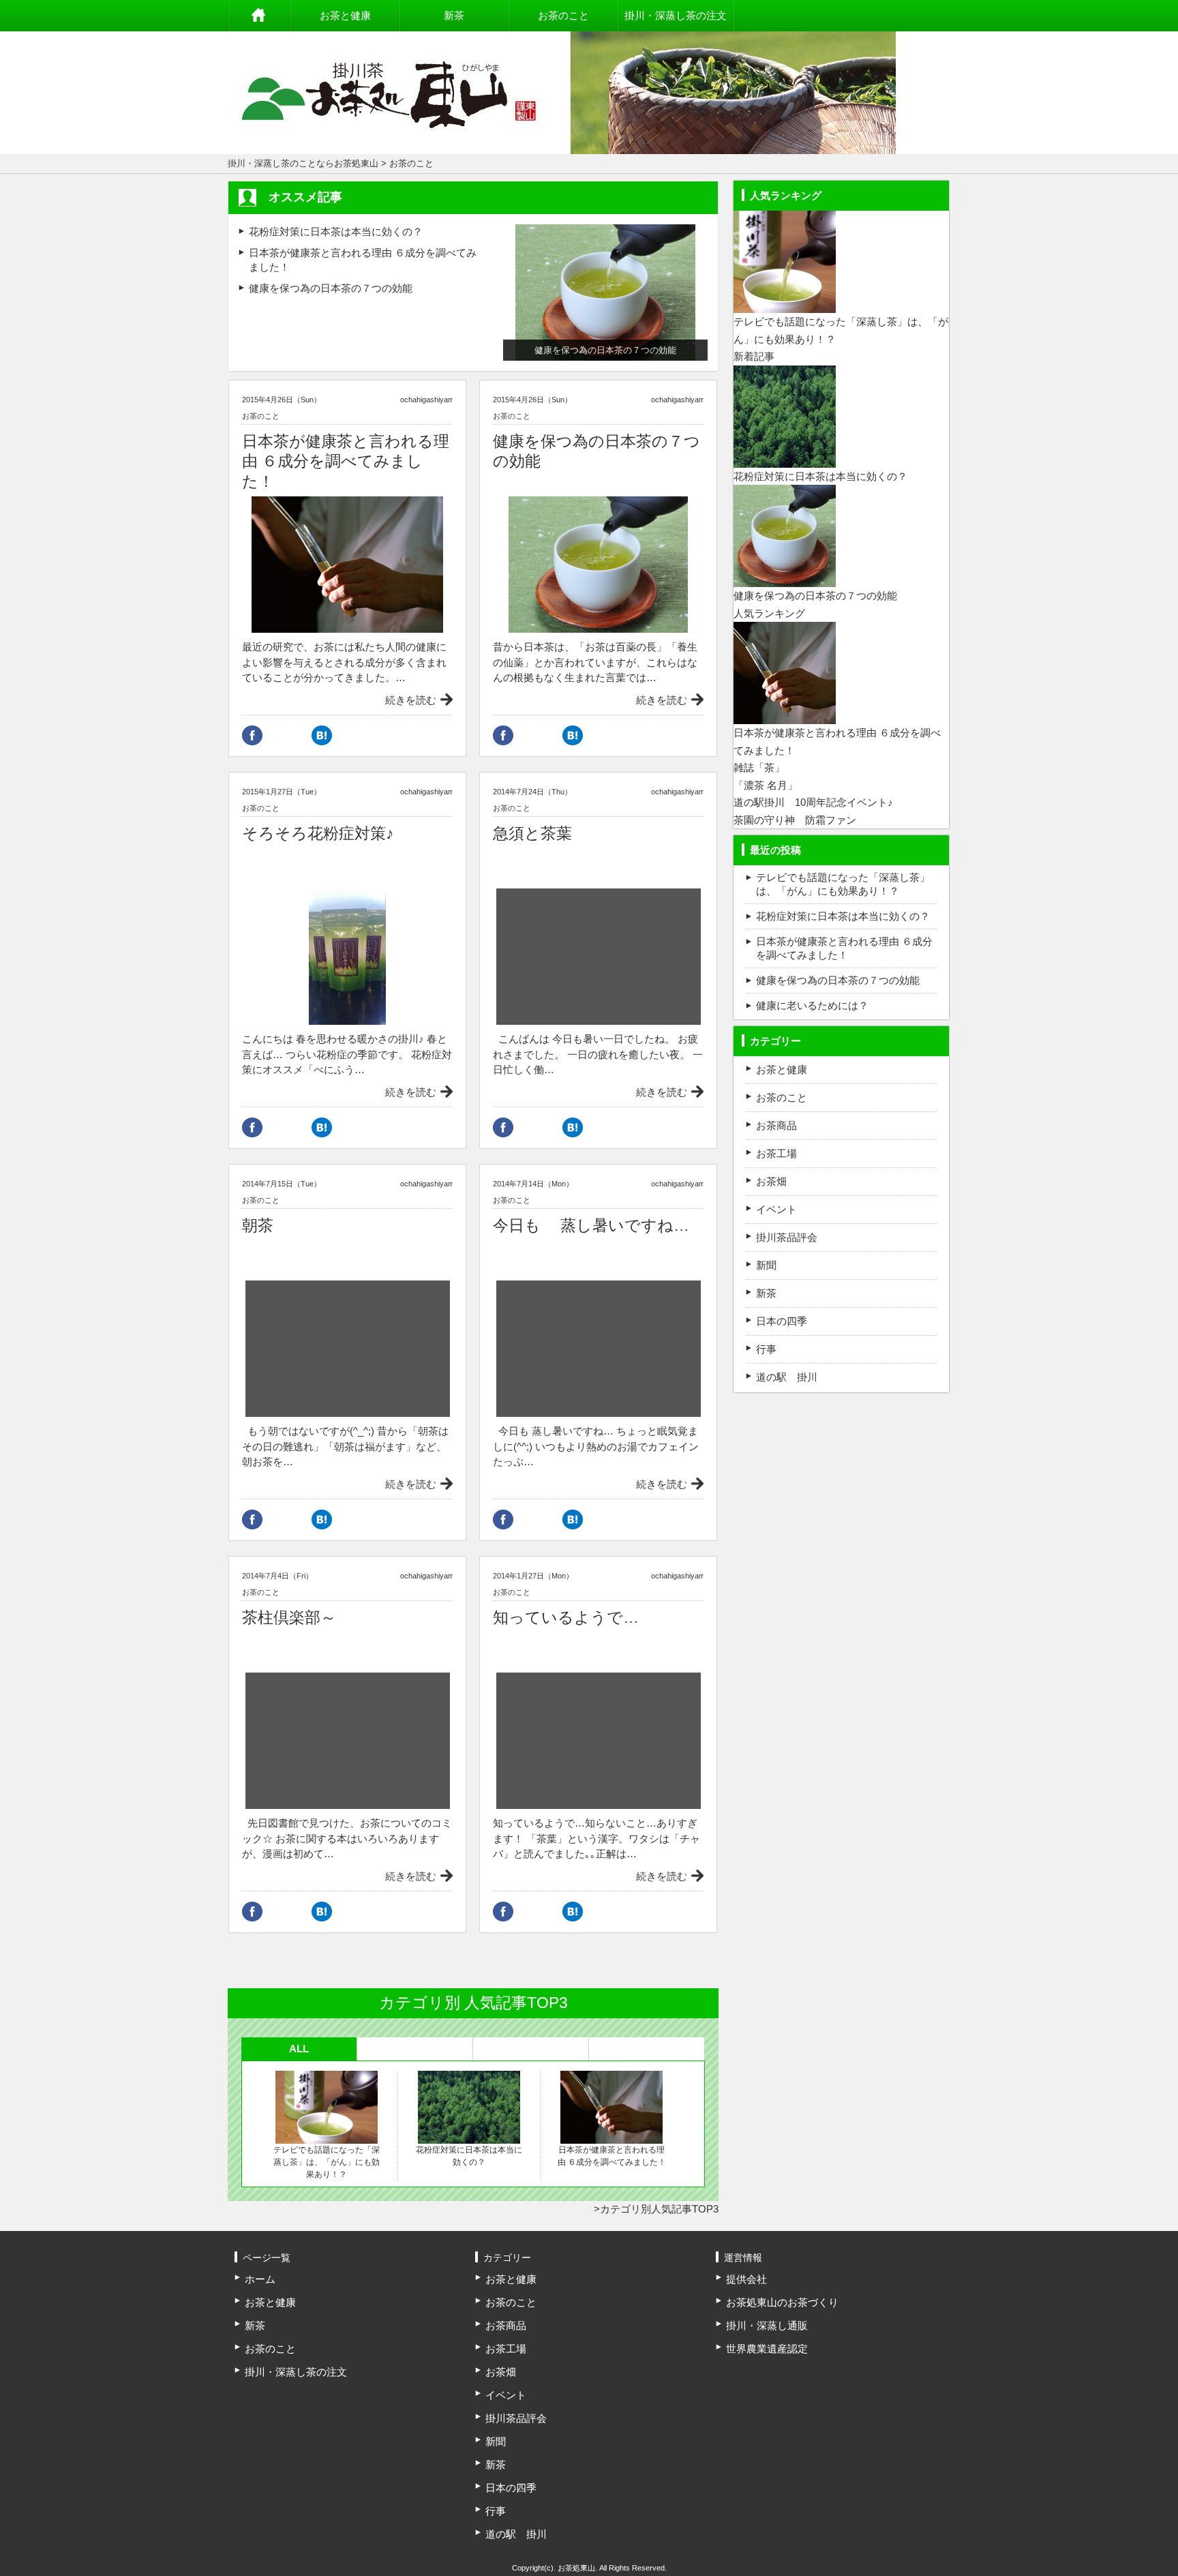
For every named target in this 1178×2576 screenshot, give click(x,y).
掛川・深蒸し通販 (767, 2325)
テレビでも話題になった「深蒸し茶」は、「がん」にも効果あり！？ (327, 2162)
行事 (766, 1349)
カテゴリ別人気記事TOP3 (659, 2209)
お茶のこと (563, 15)
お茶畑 (771, 1181)
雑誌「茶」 (759, 767)
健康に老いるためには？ (812, 1005)
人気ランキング (769, 613)
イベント (776, 1209)
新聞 (766, 1265)
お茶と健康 (345, 15)
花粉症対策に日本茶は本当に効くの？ (336, 231)
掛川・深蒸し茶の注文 (676, 15)
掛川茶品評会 (787, 1237)
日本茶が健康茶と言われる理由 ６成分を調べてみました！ (612, 2156)
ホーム (259, 16)
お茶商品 (776, 1125)
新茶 (454, 15)
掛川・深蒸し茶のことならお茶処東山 (303, 163)
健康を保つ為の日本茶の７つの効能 (331, 288)
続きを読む (411, 700)
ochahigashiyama (429, 400)
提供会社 (746, 2279)
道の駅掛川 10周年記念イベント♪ (813, 802)
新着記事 (754, 356)
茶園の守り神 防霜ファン (795, 820)
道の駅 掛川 (787, 1377)
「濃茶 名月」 (766, 785)
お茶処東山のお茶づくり (782, 2302)
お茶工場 (776, 1153)
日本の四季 (782, 1321)
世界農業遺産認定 (767, 2349)
